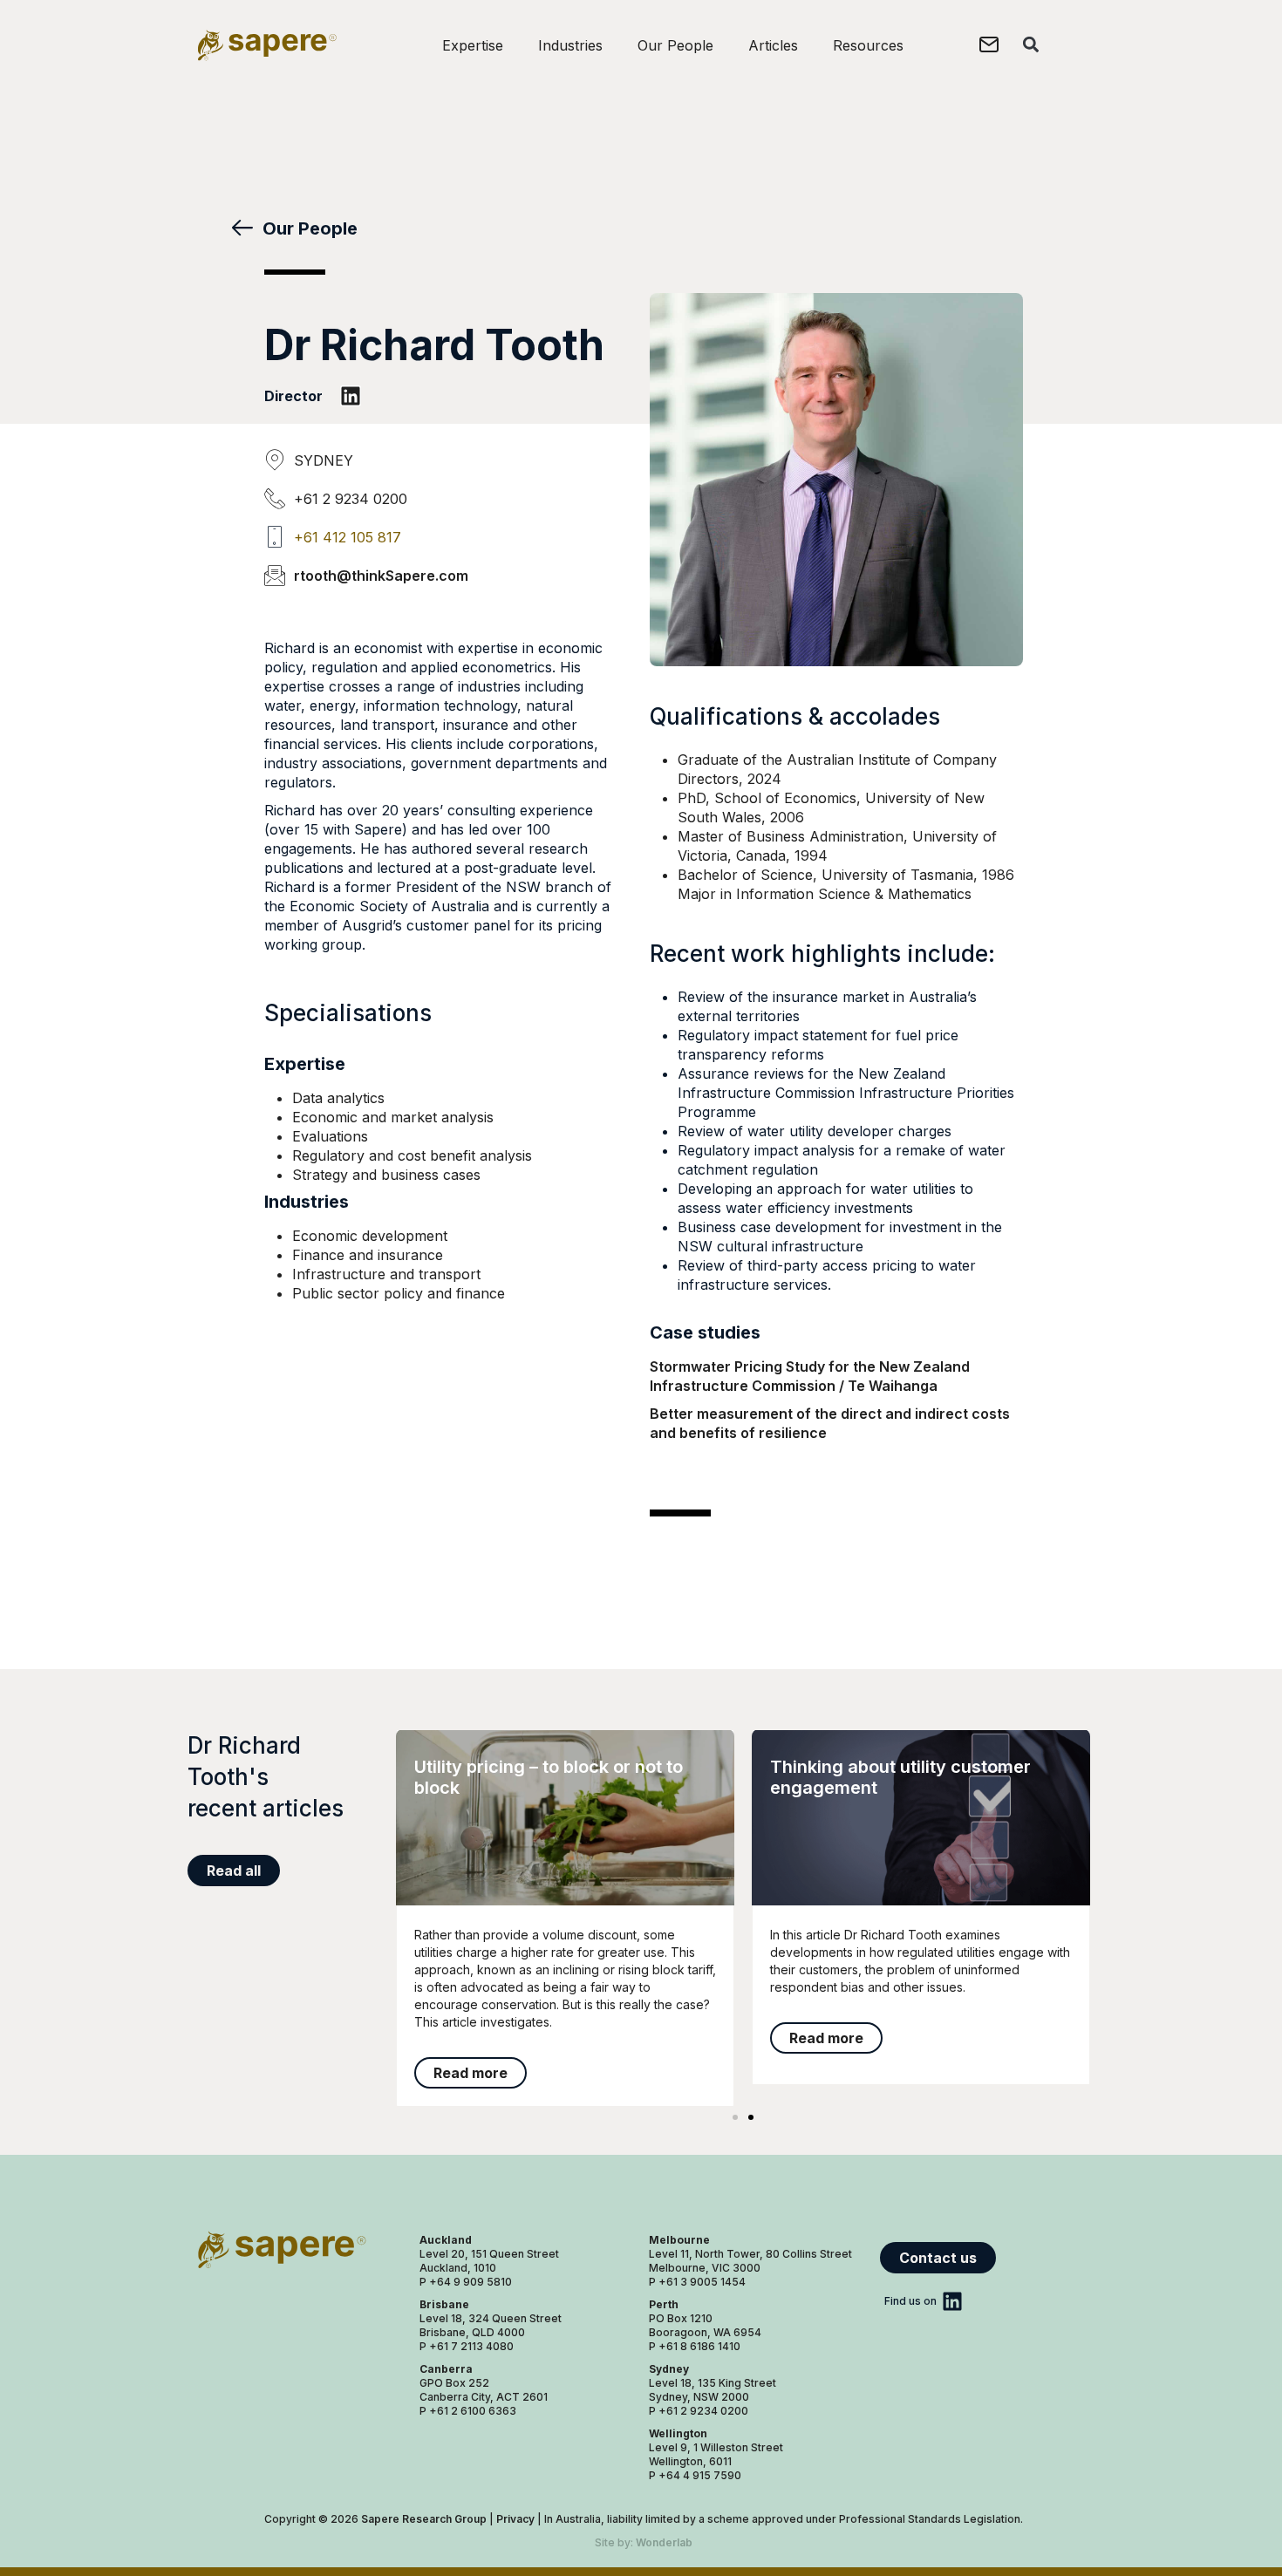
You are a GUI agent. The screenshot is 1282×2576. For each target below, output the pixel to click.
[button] (1031, 44)
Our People (675, 45)
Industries (570, 45)
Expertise (473, 45)
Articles (773, 45)
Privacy (515, 2519)
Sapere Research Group (424, 2519)
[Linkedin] (351, 396)
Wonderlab (664, 2542)
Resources (868, 45)
